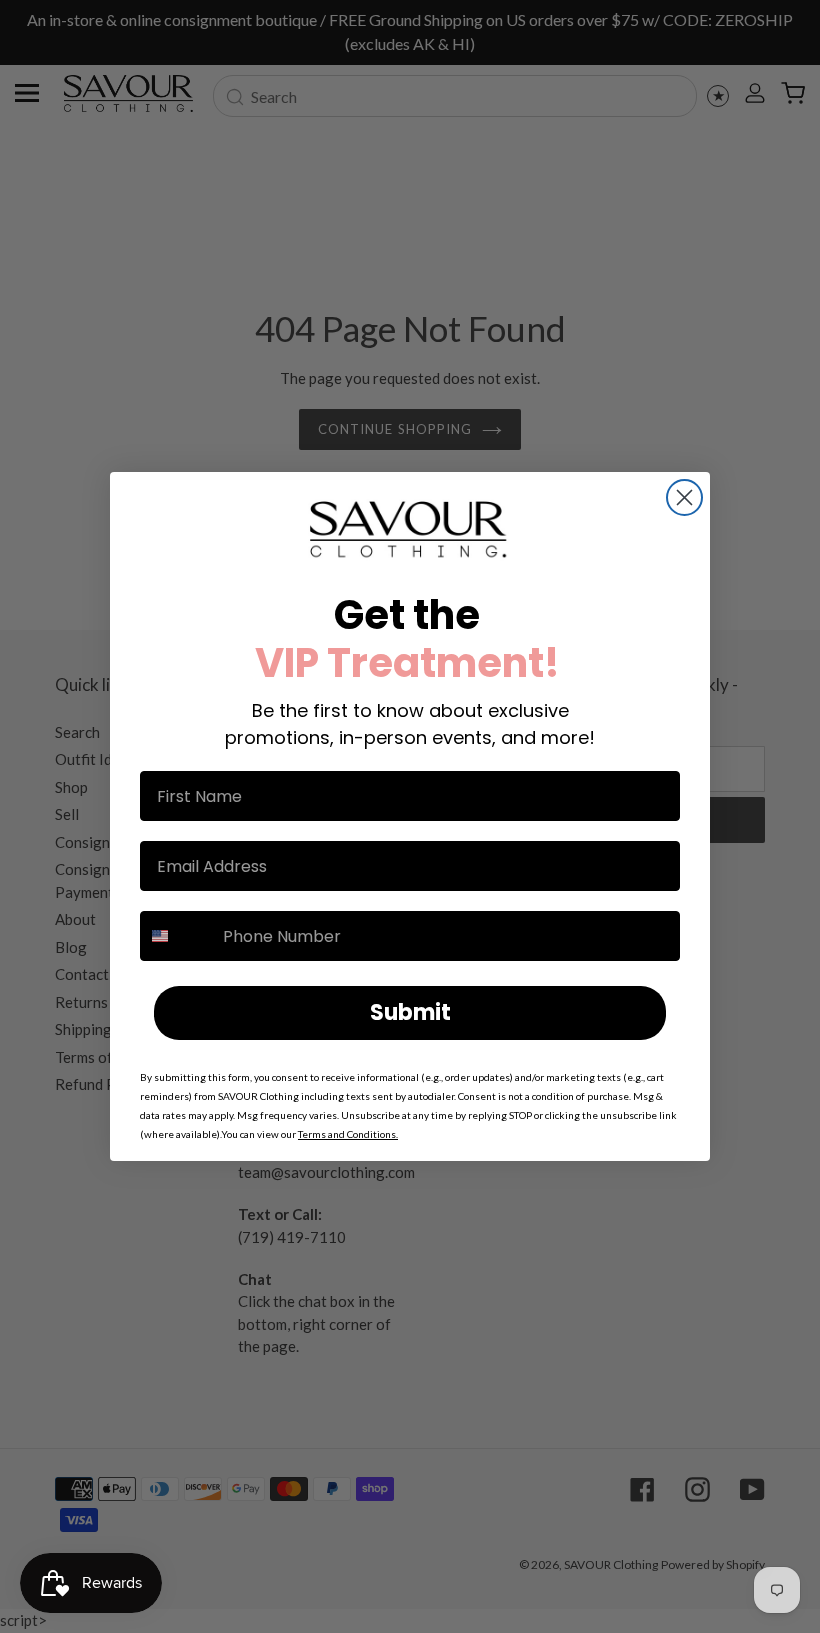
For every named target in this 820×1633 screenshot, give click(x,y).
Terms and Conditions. (348, 1134)
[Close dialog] (684, 497)
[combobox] (177, 936)
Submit (410, 1012)
